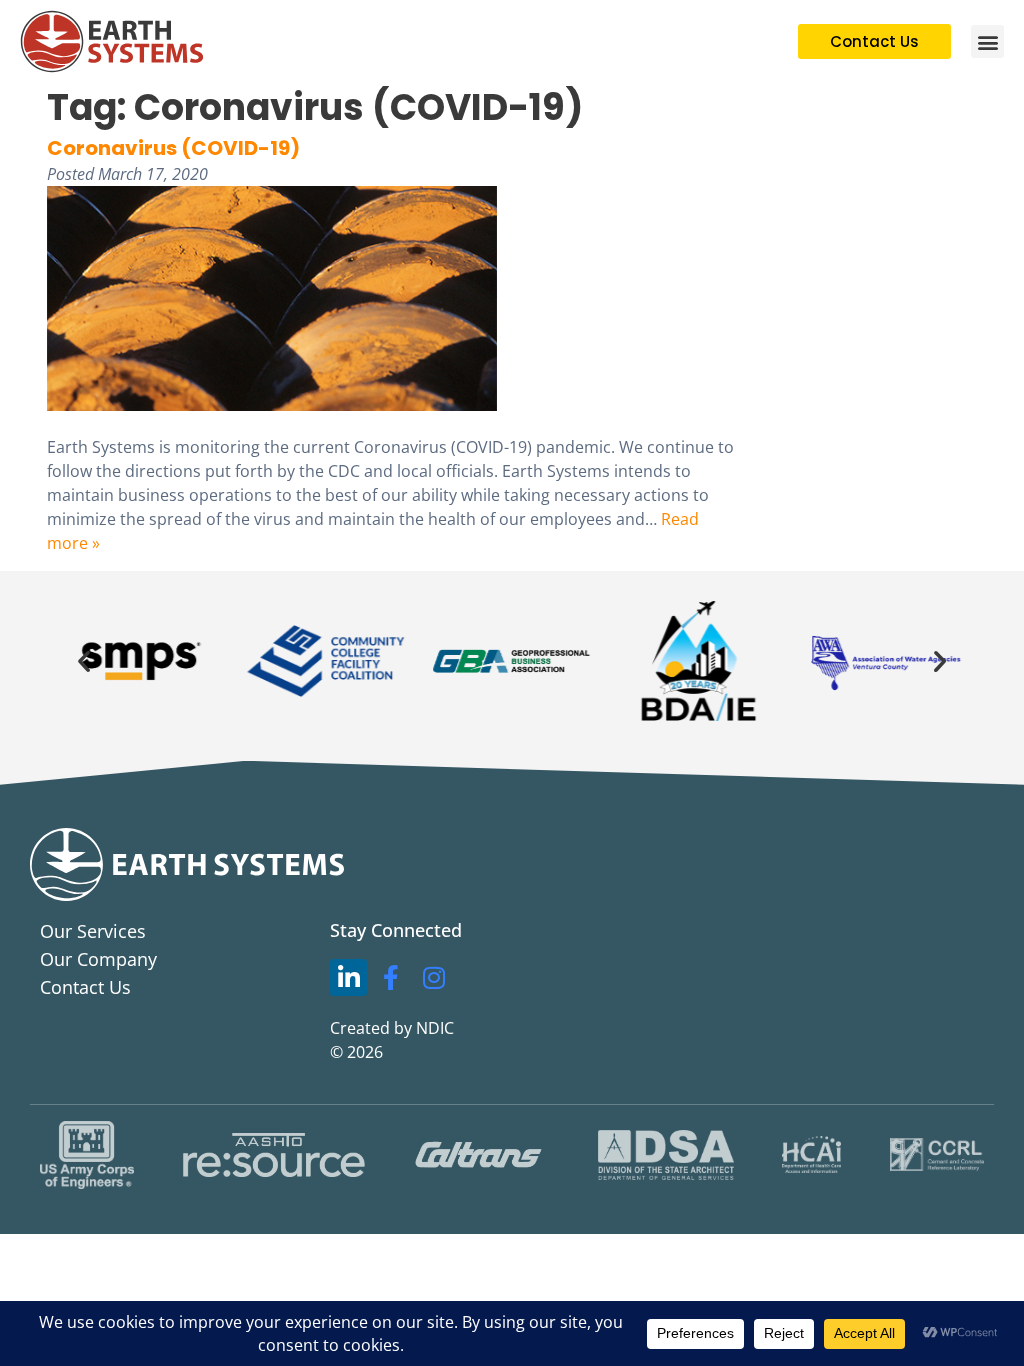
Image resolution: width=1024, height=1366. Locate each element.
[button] (987, 41)
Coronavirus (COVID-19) (173, 148)
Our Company (98, 959)
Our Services (93, 931)
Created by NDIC (392, 1028)
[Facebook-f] (391, 978)
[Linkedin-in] (349, 978)
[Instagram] (434, 978)
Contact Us (85, 987)
